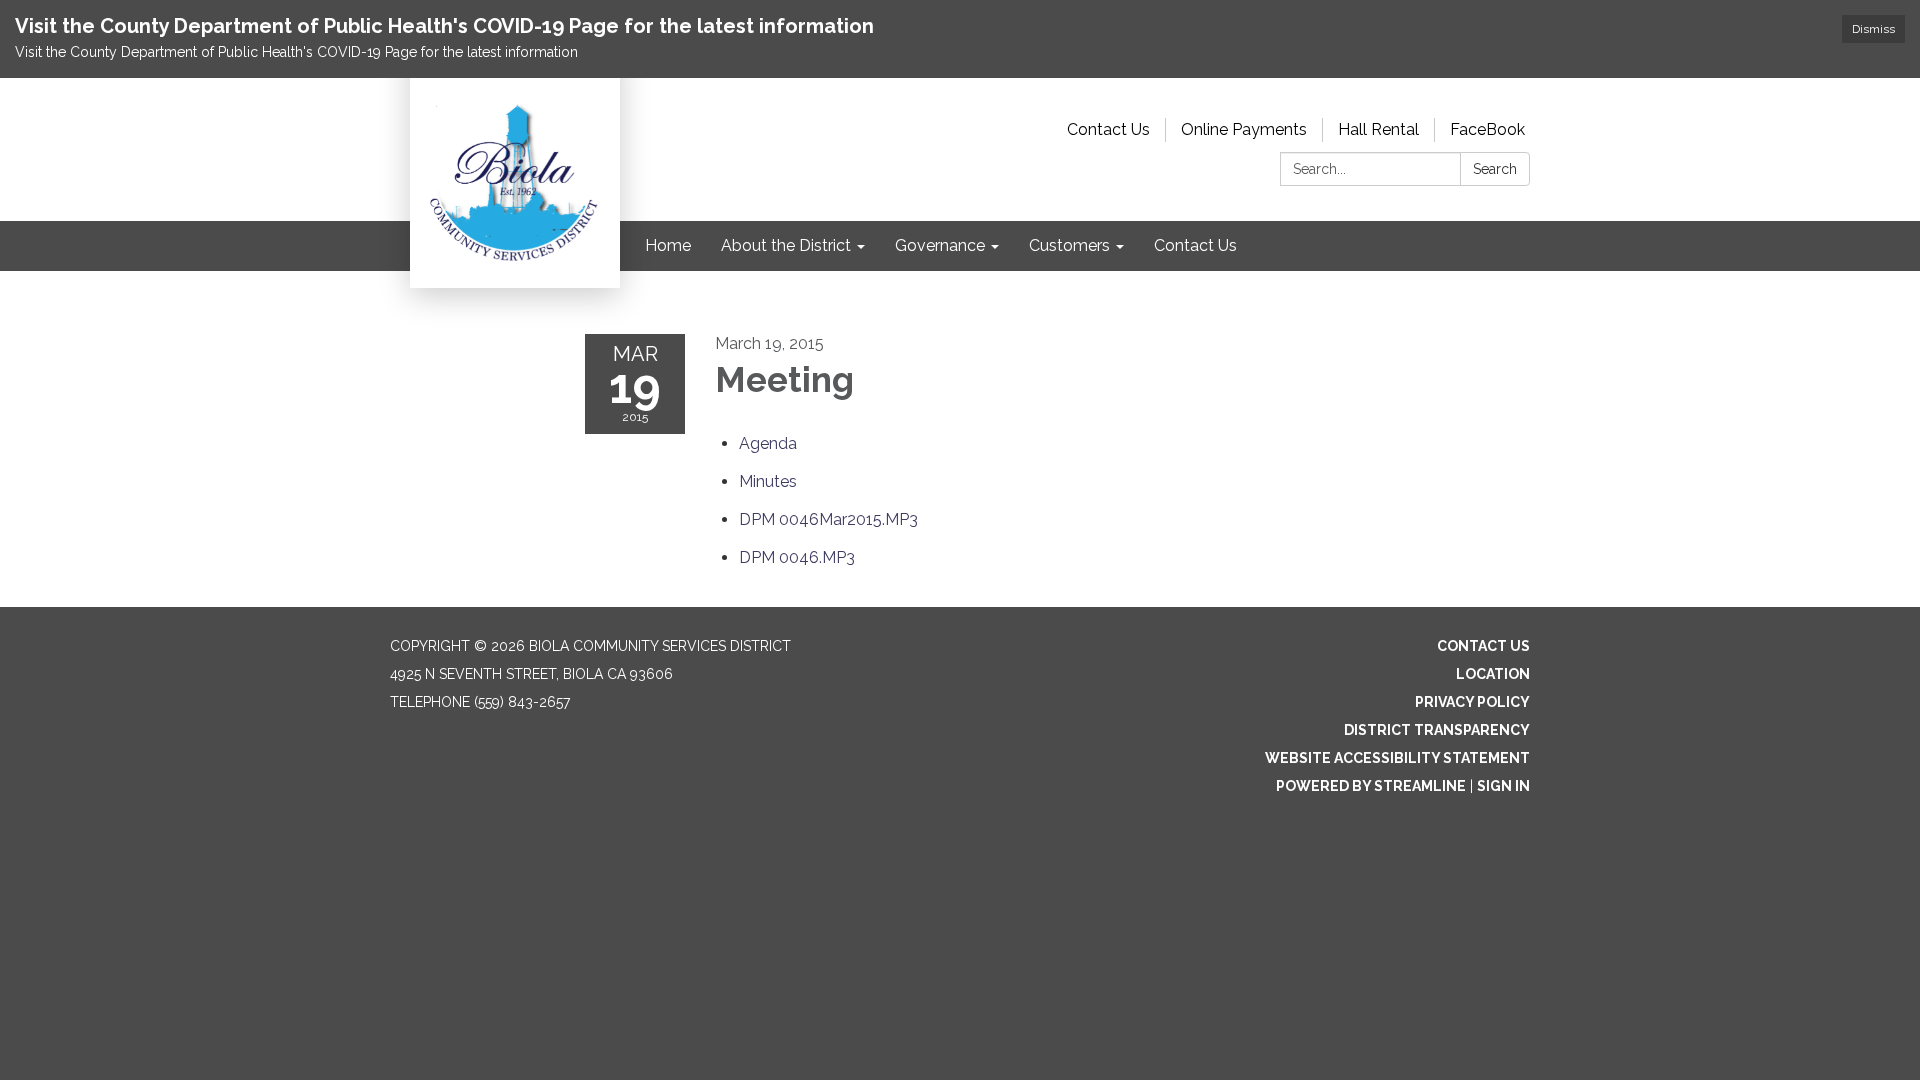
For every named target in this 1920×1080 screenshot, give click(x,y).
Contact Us (1108, 129)
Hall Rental (1378, 129)
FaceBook (1487, 129)
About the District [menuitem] (786, 245)
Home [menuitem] (668, 245)
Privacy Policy (1472, 702)
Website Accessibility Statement (1397, 758)
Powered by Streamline (1371, 786)
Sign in (1503, 786)
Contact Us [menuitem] (1195, 245)
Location (1493, 674)
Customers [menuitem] (1069, 245)
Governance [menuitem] (940, 245)
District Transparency (1437, 730)
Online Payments (1244, 129)
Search (1495, 169)
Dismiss (1873, 29)
